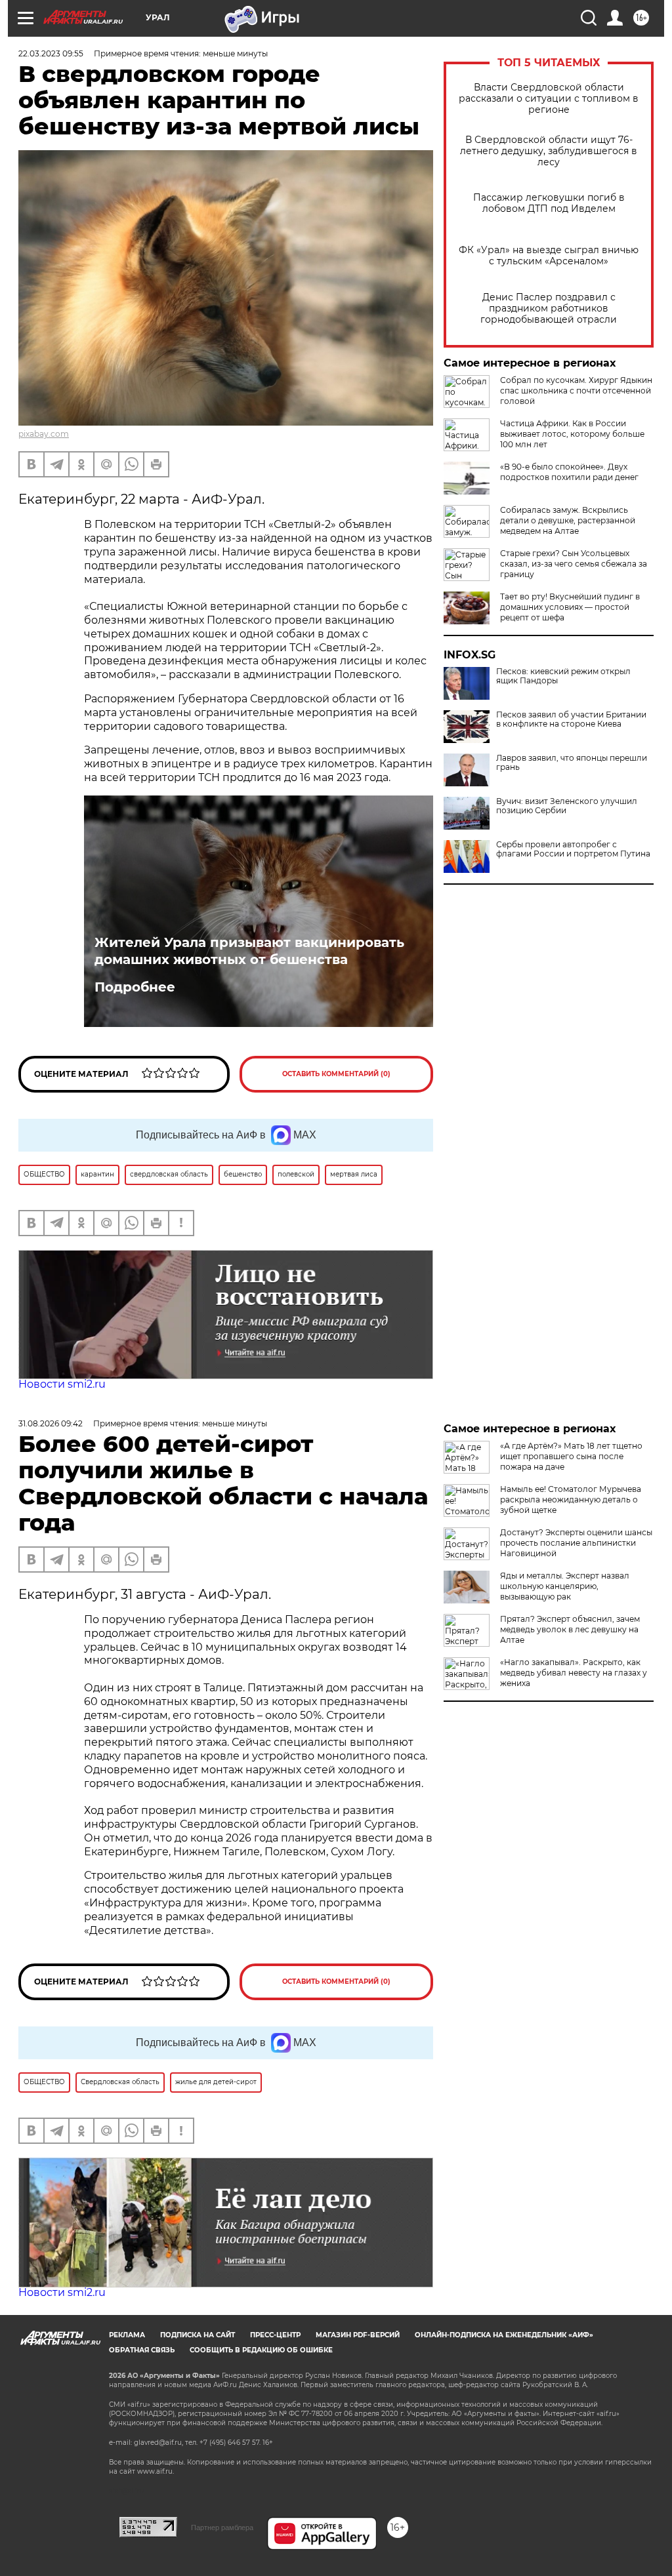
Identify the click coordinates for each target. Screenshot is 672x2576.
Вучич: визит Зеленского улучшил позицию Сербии (567, 806)
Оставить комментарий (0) (336, 1074)
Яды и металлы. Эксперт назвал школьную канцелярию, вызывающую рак (565, 1586)
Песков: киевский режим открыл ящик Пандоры (563, 676)
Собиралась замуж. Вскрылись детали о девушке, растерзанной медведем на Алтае (568, 520)
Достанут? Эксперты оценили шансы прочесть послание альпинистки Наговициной (576, 1543)
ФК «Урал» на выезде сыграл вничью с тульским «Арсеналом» (549, 256)
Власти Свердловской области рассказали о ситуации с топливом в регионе (549, 99)
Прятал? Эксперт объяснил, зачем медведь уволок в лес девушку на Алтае (570, 1629)
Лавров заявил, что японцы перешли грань (572, 763)
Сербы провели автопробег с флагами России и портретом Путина (573, 849)
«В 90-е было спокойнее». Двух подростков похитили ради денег (569, 472)
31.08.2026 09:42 (51, 1423)
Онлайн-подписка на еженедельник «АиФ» (504, 2335)
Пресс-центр (275, 2335)
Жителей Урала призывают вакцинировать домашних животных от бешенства (249, 951)
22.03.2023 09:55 (51, 53)
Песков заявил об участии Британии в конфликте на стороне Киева (571, 719)
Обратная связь (142, 2350)
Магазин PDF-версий (358, 2335)
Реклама (127, 2335)
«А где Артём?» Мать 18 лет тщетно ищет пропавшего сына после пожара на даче (571, 1456)
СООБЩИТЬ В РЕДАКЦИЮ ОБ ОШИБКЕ (261, 2350)
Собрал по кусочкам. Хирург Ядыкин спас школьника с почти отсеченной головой (576, 391)
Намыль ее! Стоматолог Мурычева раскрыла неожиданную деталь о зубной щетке (571, 1499)
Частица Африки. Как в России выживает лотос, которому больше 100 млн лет (572, 434)
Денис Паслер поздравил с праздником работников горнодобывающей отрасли (549, 309)
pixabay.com (44, 434)
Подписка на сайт (198, 2335)
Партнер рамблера (222, 2527)
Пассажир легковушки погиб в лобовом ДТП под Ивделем (549, 203)
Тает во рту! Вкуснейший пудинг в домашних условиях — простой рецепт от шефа (570, 607)
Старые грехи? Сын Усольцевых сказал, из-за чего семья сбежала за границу (574, 564)
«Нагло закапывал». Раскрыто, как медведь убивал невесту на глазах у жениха (574, 1673)
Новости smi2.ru (62, 1384)
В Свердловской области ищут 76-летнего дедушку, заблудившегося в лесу (549, 151)
